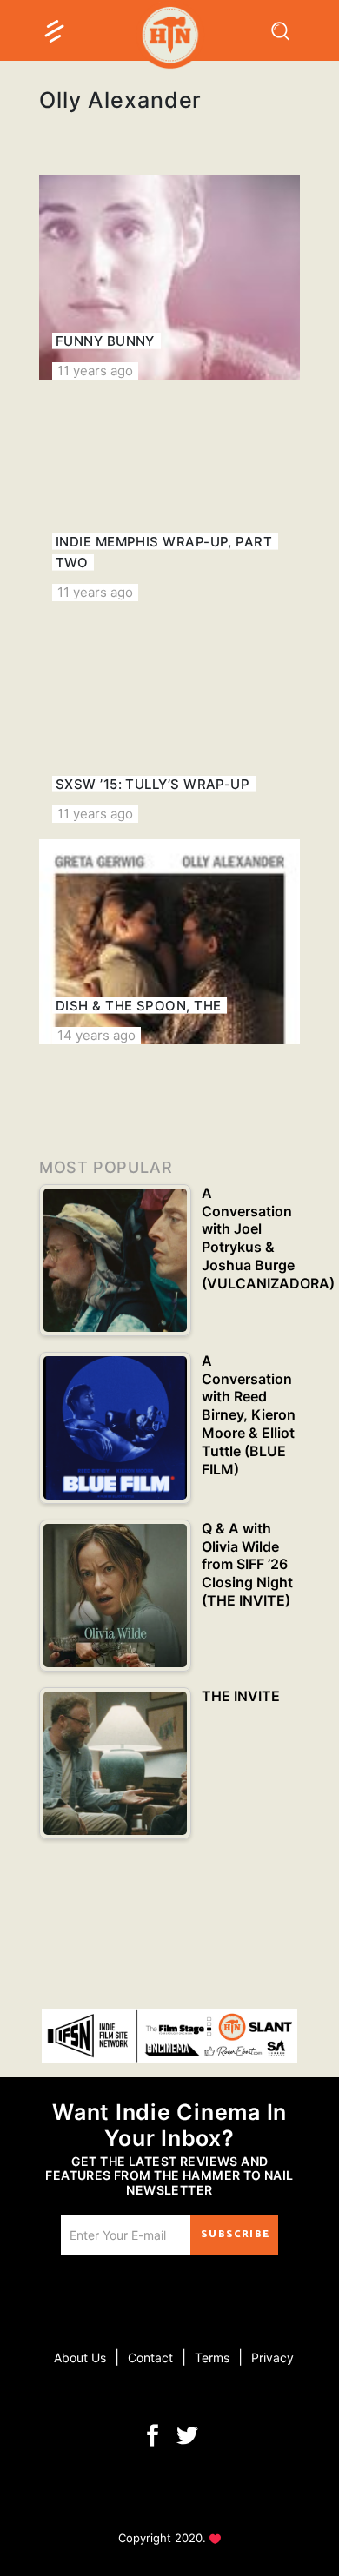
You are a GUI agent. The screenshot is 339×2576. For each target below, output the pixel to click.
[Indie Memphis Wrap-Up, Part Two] (169, 499)
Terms (212, 2357)
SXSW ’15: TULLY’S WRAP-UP (153, 784)
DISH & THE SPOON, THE (138, 1006)
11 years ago (95, 371)
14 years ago (96, 1035)
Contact (150, 2357)
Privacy (273, 2357)
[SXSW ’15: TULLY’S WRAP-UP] (169, 720)
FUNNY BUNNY (105, 341)
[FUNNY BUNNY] (169, 277)
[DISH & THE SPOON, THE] (169, 942)
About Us (80, 2357)
